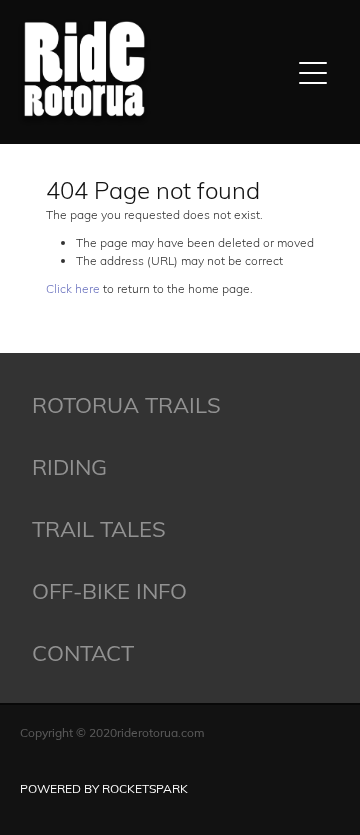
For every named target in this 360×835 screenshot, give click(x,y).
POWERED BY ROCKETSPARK (104, 788)
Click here (73, 288)
